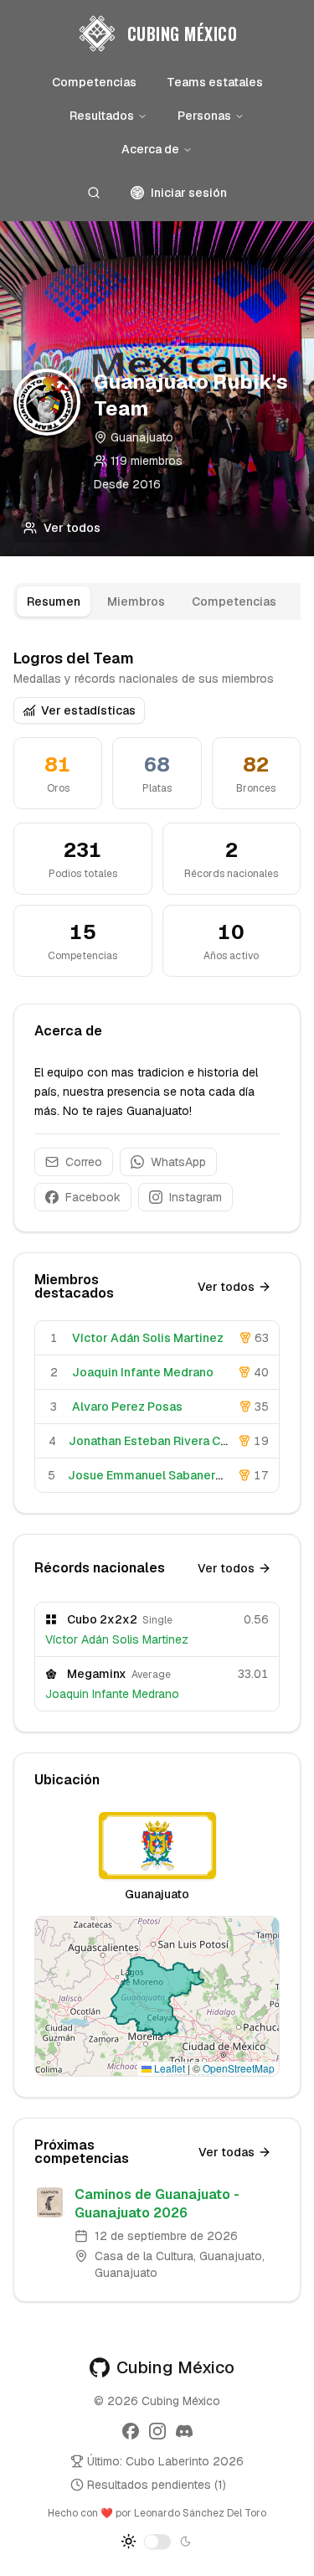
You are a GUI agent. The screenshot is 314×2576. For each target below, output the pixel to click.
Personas (204, 116)
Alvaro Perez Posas (127, 1407)
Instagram (196, 1197)
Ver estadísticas (88, 710)
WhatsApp (178, 1162)
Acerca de (150, 149)
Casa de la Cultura (144, 2256)
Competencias (94, 82)
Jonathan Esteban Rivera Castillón (166, 1441)
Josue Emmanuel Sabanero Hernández (178, 1475)
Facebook (93, 1197)
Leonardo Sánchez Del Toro (200, 2513)
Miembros (136, 601)
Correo (84, 1162)
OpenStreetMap (239, 2068)
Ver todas (226, 2152)
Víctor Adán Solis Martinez (148, 1338)
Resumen (54, 601)
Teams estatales (215, 82)
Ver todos (72, 528)
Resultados (102, 116)
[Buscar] (94, 193)
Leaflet (168, 2068)
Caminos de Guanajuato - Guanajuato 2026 (157, 2204)
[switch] (157, 2542)
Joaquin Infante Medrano (143, 1372)
